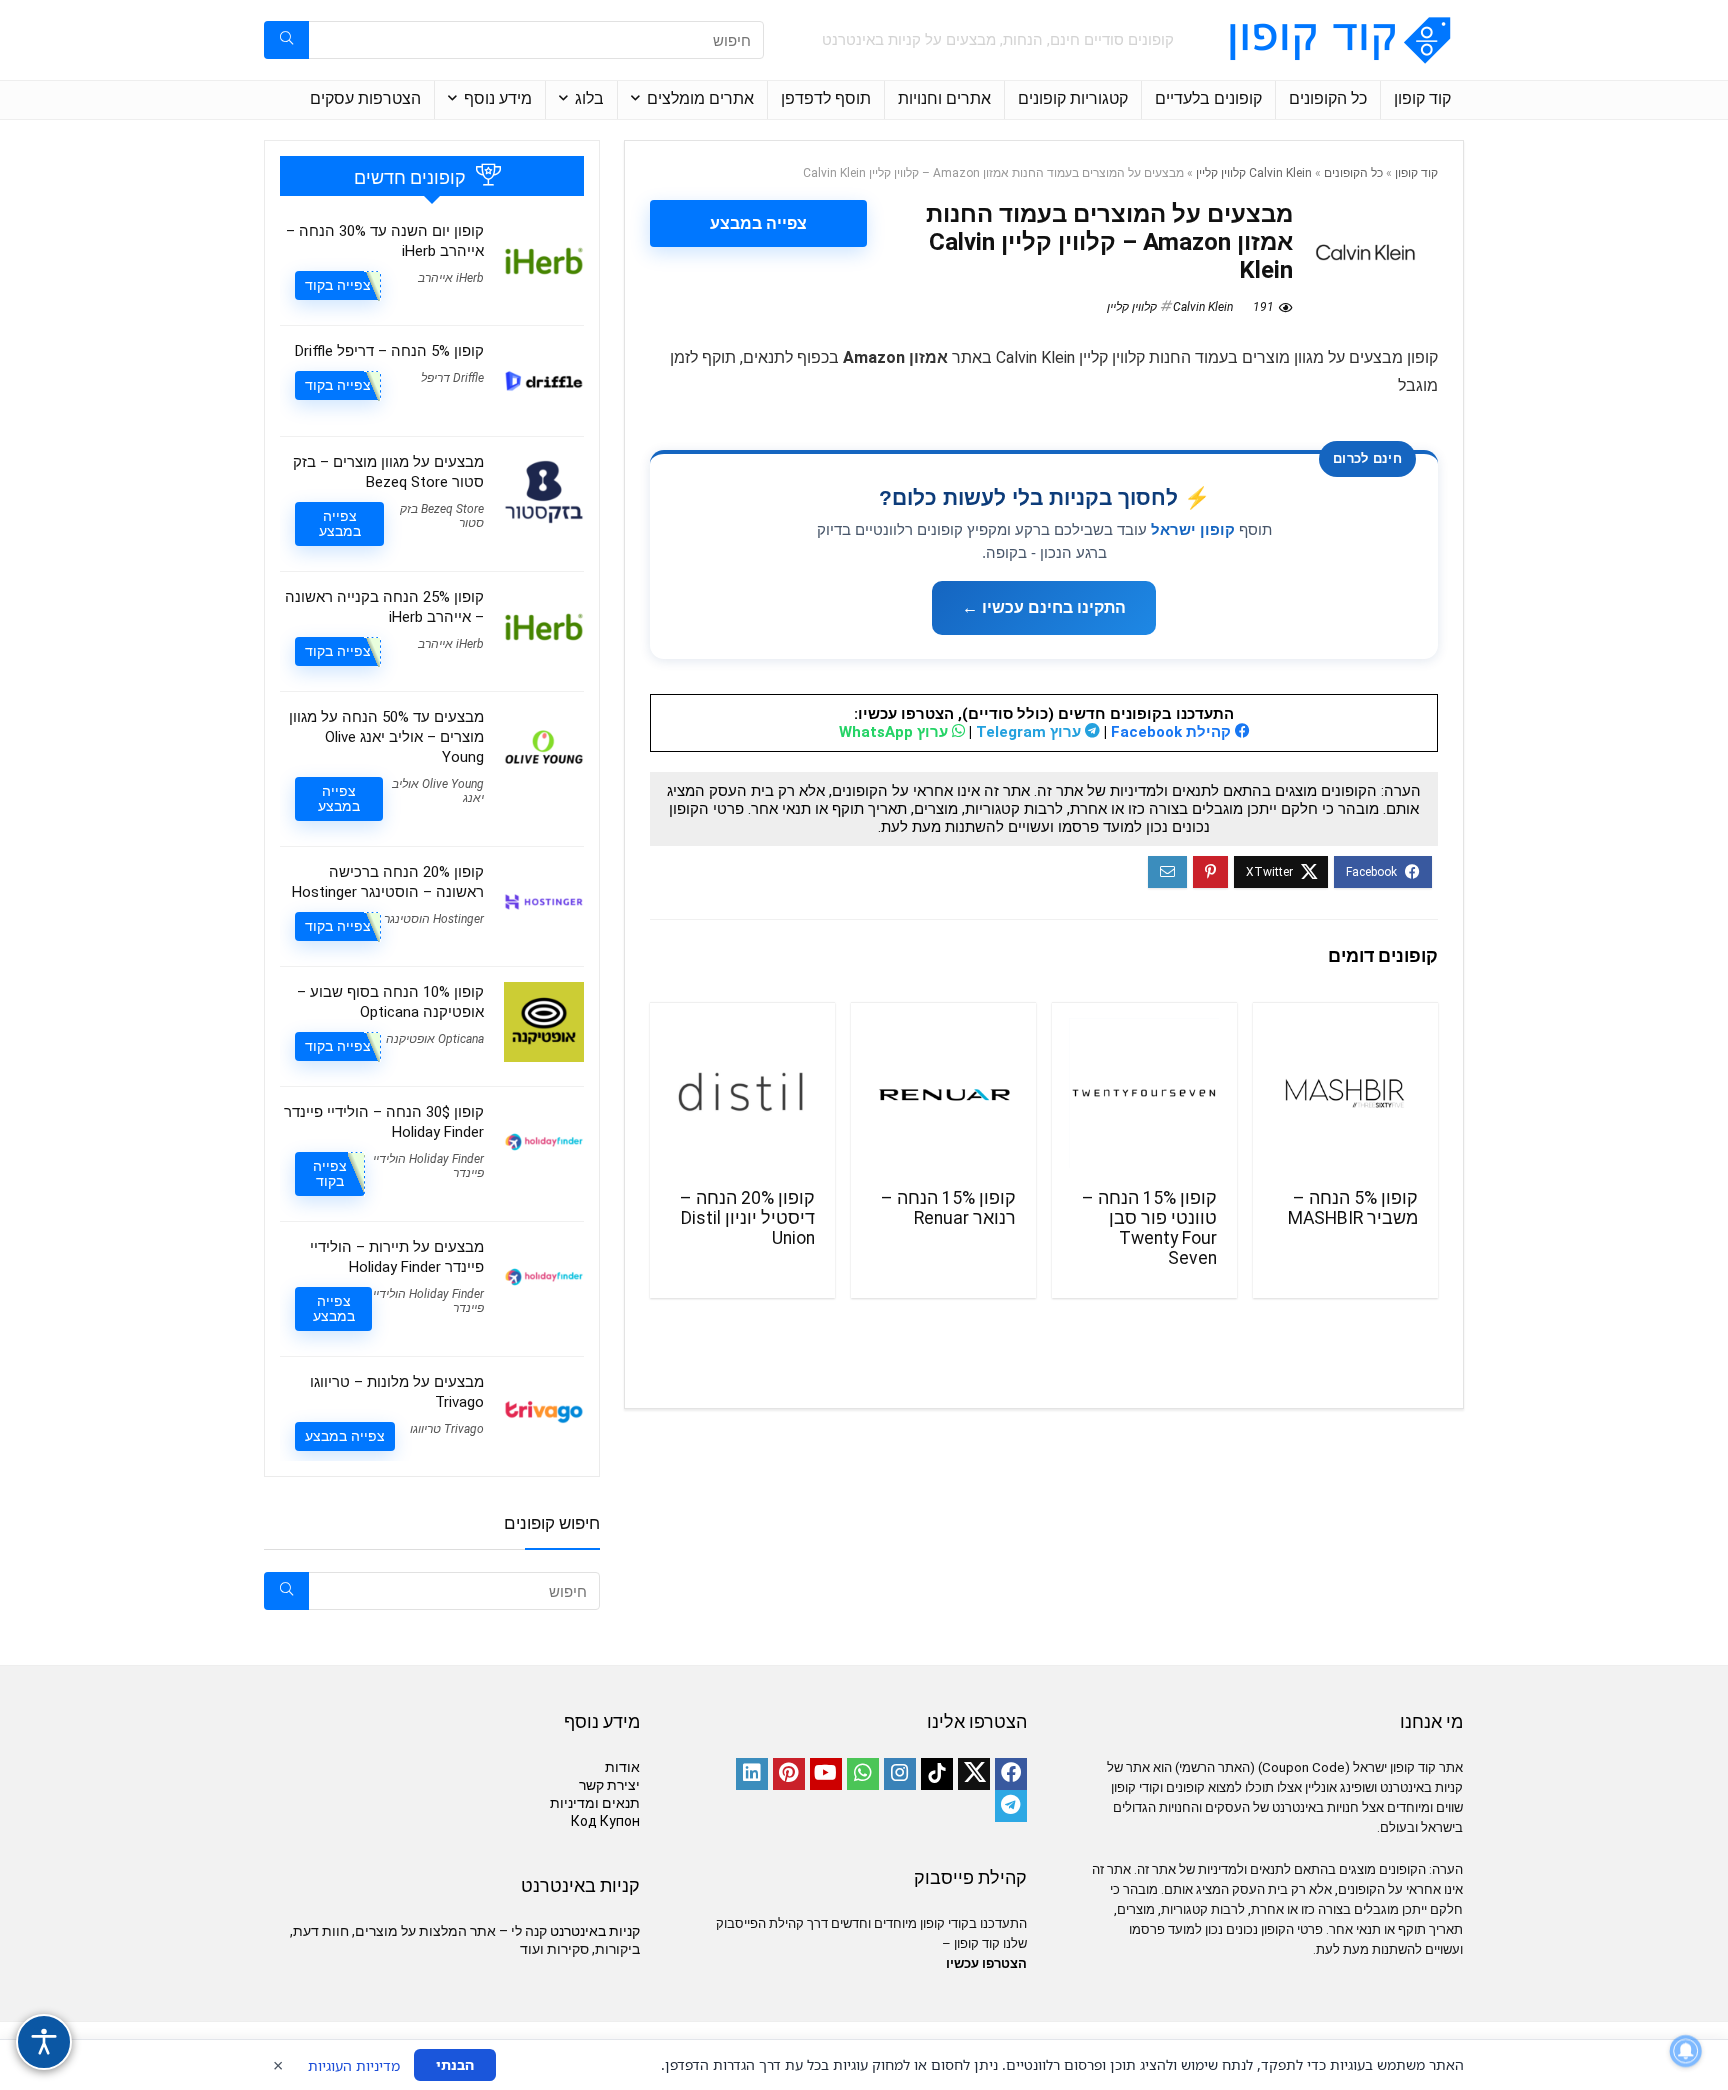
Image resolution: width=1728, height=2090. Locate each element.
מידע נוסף (498, 98)
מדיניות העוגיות (354, 2065)
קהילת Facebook (1173, 732)
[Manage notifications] (1686, 2051)
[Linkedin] (752, 1774)
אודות (622, 1767)
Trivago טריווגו (447, 1429)
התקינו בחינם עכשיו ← (1044, 607)
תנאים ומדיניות (595, 1803)
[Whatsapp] (863, 1774)
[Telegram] (1011, 1806)
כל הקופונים (1328, 98)
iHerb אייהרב (451, 278)
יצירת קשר (609, 1785)
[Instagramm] (900, 1774)
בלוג (589, 98)
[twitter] (974, 1774)
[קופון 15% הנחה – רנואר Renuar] (943, 1093)
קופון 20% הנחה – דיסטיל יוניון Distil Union (747, 1218)
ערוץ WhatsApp (895, 732)
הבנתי (455, 2064)
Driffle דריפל (452, 378)
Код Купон (605, 1821)
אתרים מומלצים (700, 98)
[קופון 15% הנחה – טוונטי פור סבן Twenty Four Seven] (1144, 1093)
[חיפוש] (286, 40)
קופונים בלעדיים (1208, 98)
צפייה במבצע (758, 223)
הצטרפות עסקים (365, 98)
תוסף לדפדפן (826, 98)
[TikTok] (937, 1774)
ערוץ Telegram (1030, 732)
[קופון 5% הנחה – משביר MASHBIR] (1345, 1093)
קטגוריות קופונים (1073, 98)
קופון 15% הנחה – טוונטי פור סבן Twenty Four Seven (1149, 1228)
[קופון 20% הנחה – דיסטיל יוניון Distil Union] (742, 1093)
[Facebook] (1011, 1774)
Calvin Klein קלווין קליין (1254, 173)
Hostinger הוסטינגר (434, 919)
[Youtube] (826, 1774)
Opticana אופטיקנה (435, 1039)
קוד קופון (1422, 98)
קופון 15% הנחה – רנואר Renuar (948, 1208)
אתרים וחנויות (944, 98)
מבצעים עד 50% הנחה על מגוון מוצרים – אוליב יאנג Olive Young (386, 737)
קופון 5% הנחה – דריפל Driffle (389, 351)
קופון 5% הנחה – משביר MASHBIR (1353, 1208)
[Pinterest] (789, 1774)
